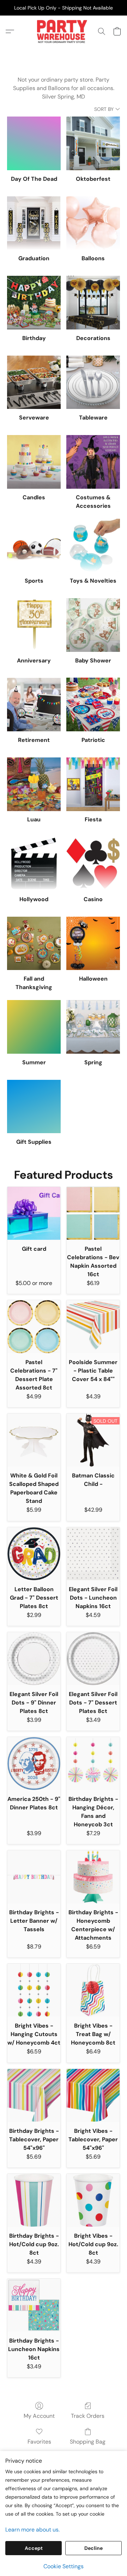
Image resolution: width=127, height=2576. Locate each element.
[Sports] (34, 546)
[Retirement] (34, 704)
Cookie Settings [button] (64, 2566)
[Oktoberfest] (93, 143)
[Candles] (34, 462)
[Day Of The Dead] (34, 143)
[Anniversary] (34, 625)
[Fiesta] (93, 784)
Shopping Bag (88, 2442)
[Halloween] (93, 944)
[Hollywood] (34, 864)
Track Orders (88, 2416)
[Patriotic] (93, 704)
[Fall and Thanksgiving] (34, 944)
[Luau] (34, 784)
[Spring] (93, 1027)
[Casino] (93, 864)
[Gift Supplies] (34, 1107)
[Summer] (34, 1027)
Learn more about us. (32, 2530)
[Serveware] (34, 382)
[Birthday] (34, 303)
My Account (39, 2416)
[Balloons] (93, 223)
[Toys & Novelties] (93, 546)
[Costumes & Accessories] (93, 462)
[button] (63, 31)
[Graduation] (34, 223)
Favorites (39, 2442)
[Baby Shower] (93, 625)
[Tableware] (93, 382)
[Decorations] (93, 303)
